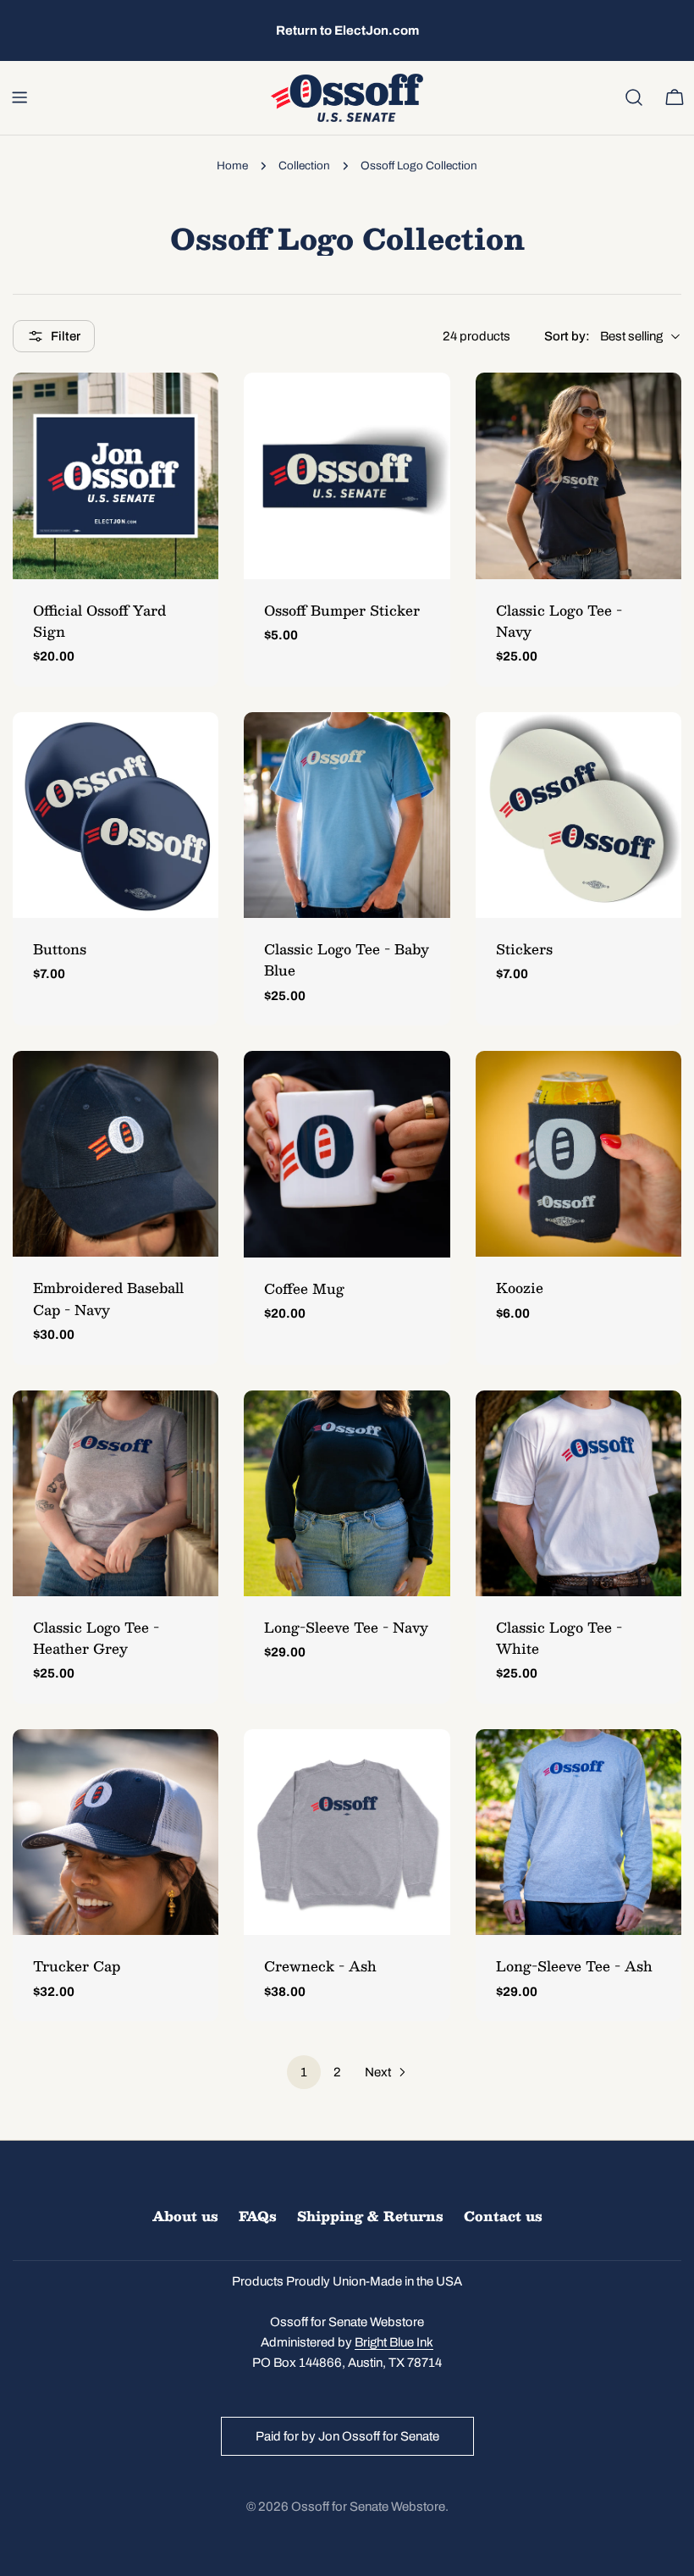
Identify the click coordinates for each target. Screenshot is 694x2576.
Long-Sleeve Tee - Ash (574, 1966)
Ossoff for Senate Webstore (368, 2507)
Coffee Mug (304, 1288)
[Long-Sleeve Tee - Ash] (578, 1832)
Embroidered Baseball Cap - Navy (108, 1298)
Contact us (503, 2216)
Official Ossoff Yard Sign (99, 621)
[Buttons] (116, 815)
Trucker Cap (77, 1966)
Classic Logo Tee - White (559, 1638)
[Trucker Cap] (116, 1832)
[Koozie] (578, 1154)
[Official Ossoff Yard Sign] (116, 475)
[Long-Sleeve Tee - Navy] (347, 1493)
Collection (304, 166)
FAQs (258, 2216)
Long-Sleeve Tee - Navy (346, 1627)
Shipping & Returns (370, 2216)
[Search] (634, 97)
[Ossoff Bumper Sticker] (347, 475)
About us (185, 2216)
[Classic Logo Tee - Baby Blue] (347, 815)
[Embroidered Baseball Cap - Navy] (116, 1154)
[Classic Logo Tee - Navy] (578, 475)
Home (232, 166)
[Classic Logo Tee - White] (578, 1493)
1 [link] (304, 2072)
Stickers (524, 949)
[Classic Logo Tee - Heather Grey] (116, 1493)
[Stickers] (578, 815)
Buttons (60, 949)
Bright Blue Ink (394, 2342)
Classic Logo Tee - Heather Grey (96, 1638)
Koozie (520, 1288)
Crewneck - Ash (320, 1966)
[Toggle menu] (19, 97)
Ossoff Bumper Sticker (342, 610)
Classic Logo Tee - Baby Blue (347, 959)
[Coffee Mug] (347, 1154)
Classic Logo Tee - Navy (559, 621)
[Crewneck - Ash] (347, 1832)
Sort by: (567, 336)
